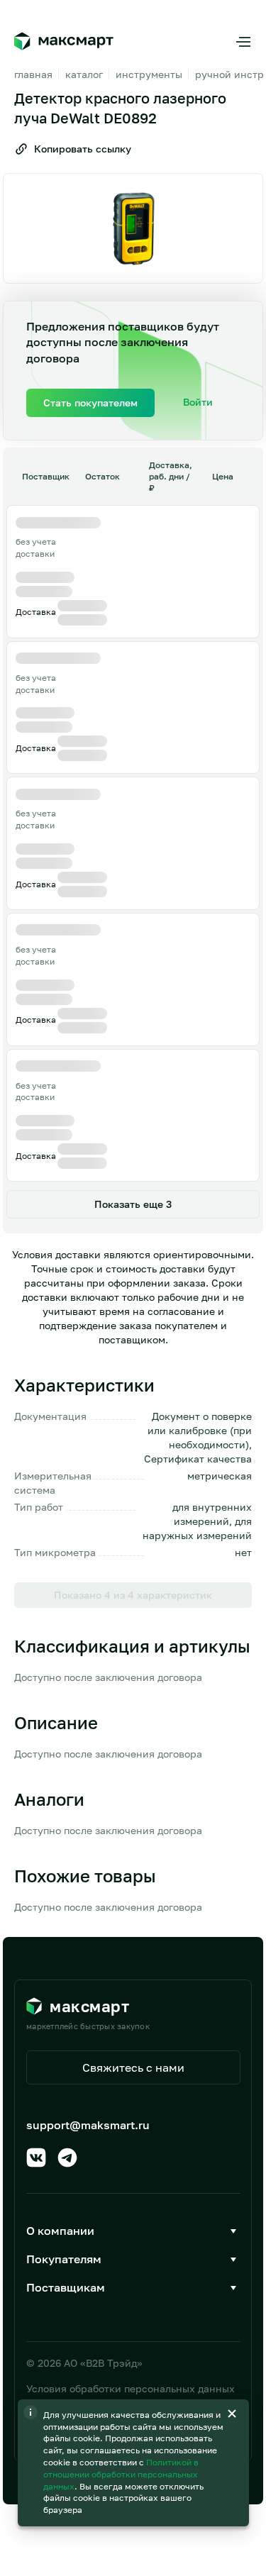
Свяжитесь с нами (133, 2067)
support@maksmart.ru (88, 2125)
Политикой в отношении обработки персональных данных (121, 2474)
